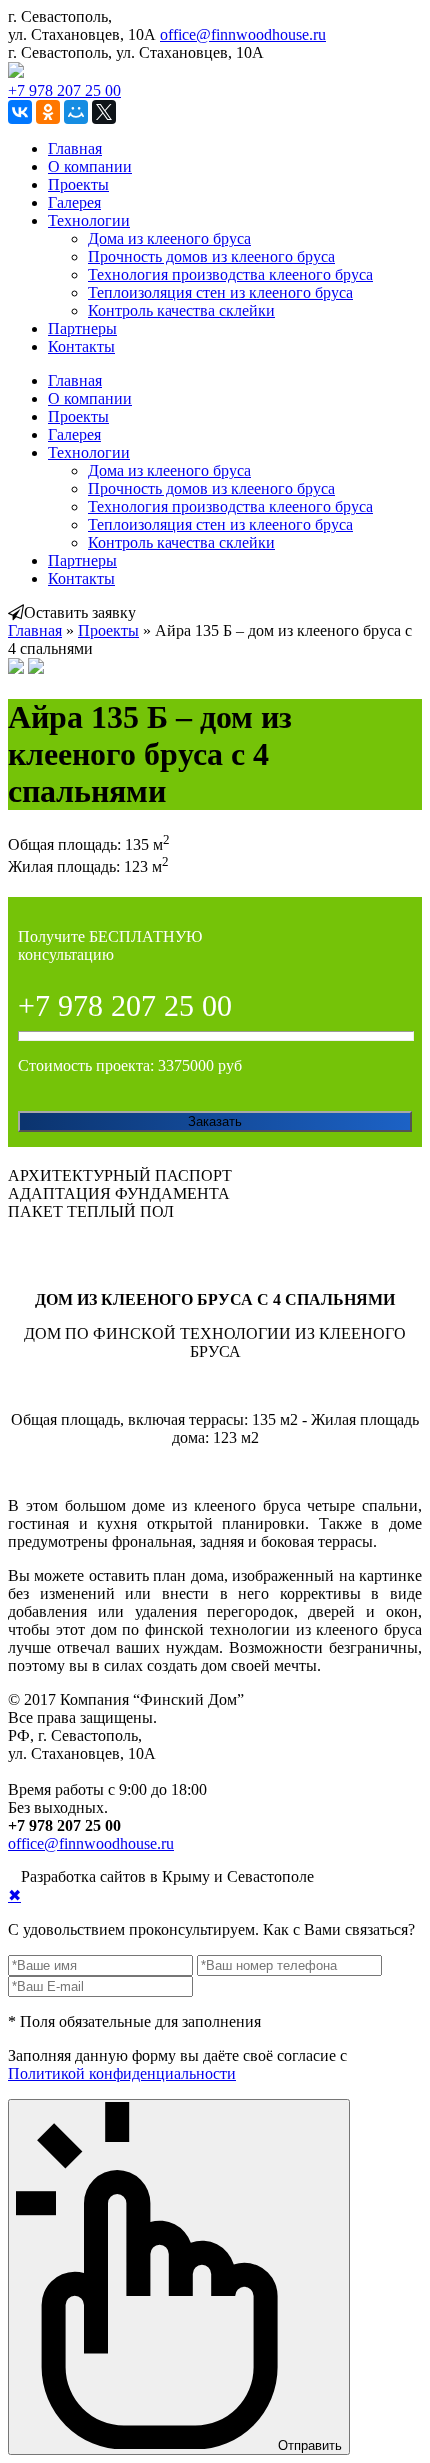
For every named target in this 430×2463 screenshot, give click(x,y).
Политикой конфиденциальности (122, 2073)
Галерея (74, 202)
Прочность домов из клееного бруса (211, 256)
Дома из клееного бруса (169, 238)
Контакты (81, 346)
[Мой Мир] (76, 112)
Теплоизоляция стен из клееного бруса (220, 292)
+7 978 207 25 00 (64, 90)
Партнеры (82, 328)
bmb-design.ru (363, 1876)
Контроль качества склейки (181, 310)
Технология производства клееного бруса (230, 274)
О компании (90, 166)
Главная (75, 148)
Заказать (215, 1121)
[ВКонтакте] (20, 112)
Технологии (89, 220)
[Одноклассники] (48, 112)
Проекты (78, 184)
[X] (104, 112)
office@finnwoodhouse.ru (243, 34)
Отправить (310, 2444)
